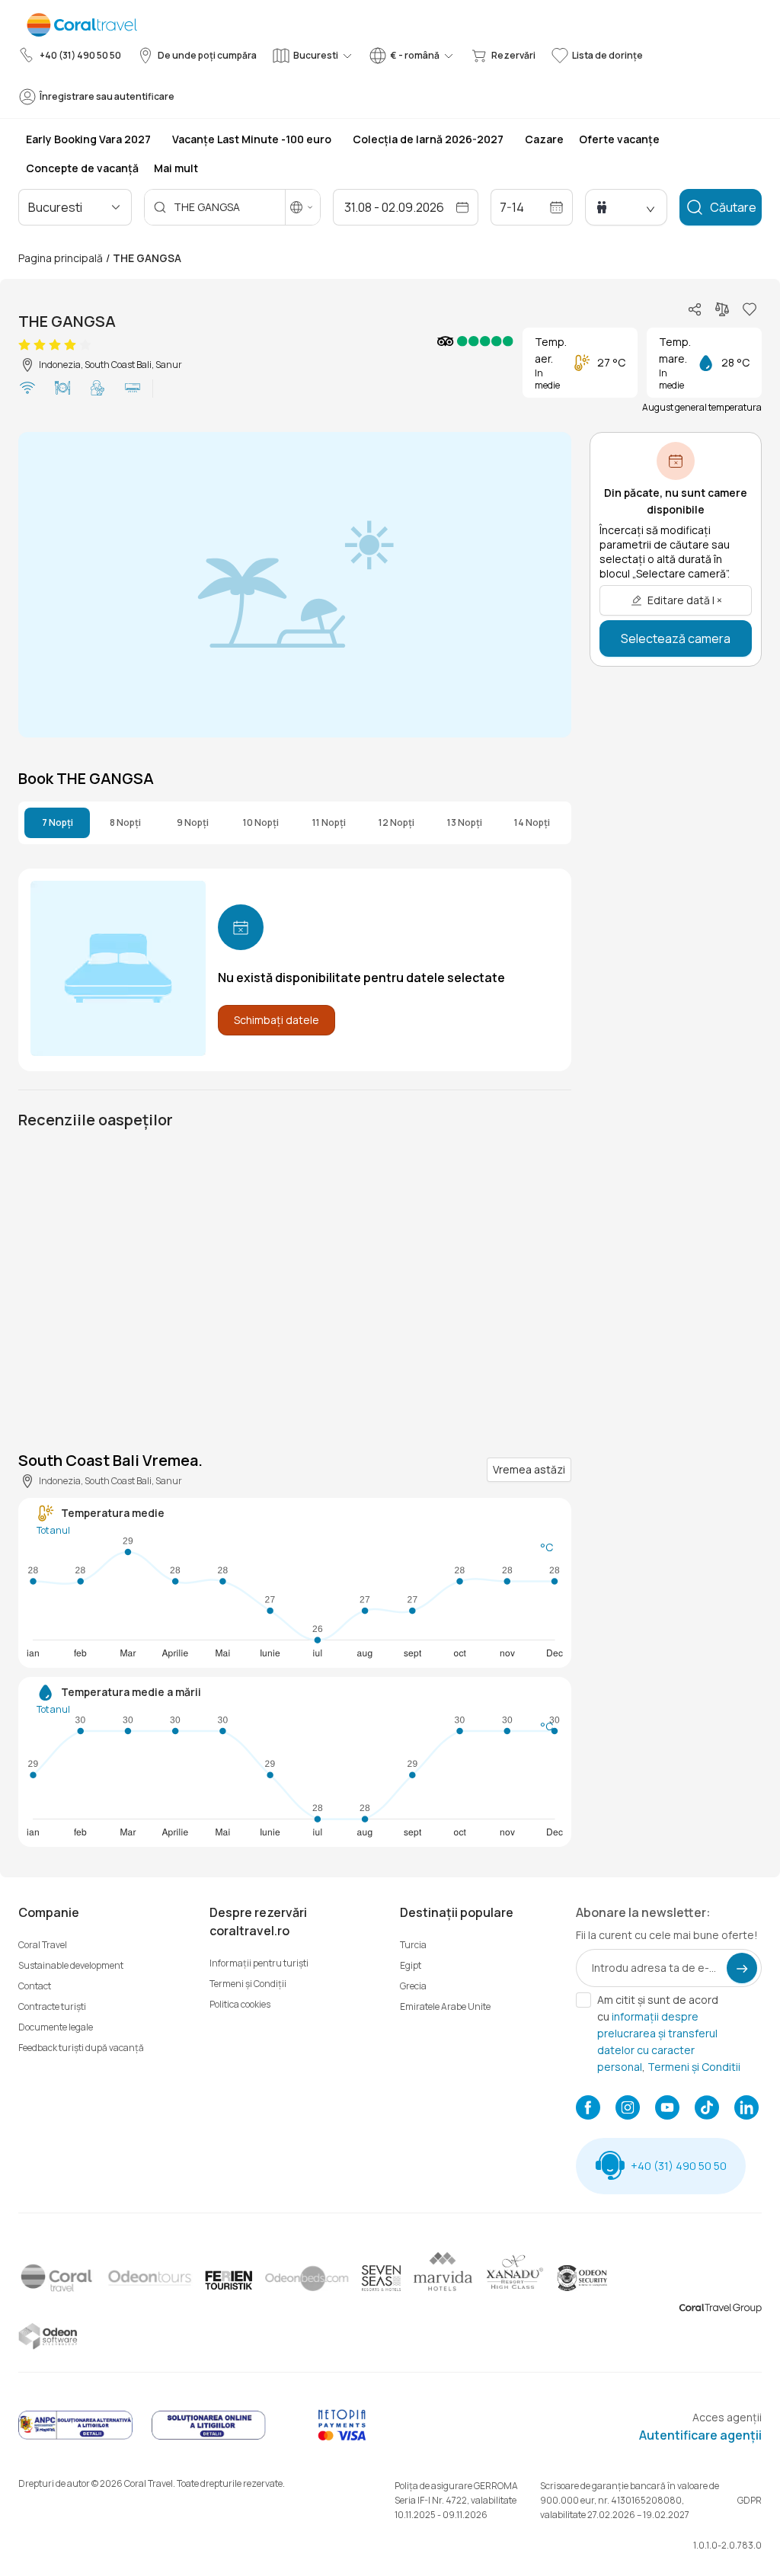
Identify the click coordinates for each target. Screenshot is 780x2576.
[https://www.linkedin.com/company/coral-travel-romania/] (746, 2109)
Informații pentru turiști (259, 1963)
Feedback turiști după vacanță (81, 2048)
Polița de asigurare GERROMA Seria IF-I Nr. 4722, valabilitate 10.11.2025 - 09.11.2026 (456, 2500)
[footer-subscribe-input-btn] (742, 1968)
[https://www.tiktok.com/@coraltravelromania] (707, 2109)
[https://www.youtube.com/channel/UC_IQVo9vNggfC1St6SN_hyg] (667, 2109)
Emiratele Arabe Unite (445, 2006)
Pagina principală (61, 258)
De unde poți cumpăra (207, 55)
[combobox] (94, 207)
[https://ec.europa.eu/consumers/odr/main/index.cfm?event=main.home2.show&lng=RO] (209, 2437)
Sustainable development (71, 1965)
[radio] (24, 345)
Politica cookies (240, 2004)
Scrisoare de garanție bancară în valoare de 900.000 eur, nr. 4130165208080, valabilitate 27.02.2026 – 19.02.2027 (630, 2500)
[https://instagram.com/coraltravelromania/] (628, 2109)
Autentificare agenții (700, 2435)
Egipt (411, 1965)
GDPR (750, 2500)
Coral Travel (43, 1945)
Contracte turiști (52, 2006)
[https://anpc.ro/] (75, 2437)
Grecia (413, 1986)
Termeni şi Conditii (694, 2067)
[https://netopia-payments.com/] (342, 2437)
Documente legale (56, 2027)
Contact (35, 1986)
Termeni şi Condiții (248, 1984)
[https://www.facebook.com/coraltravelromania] (588, 2109)
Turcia (413, 1945)
